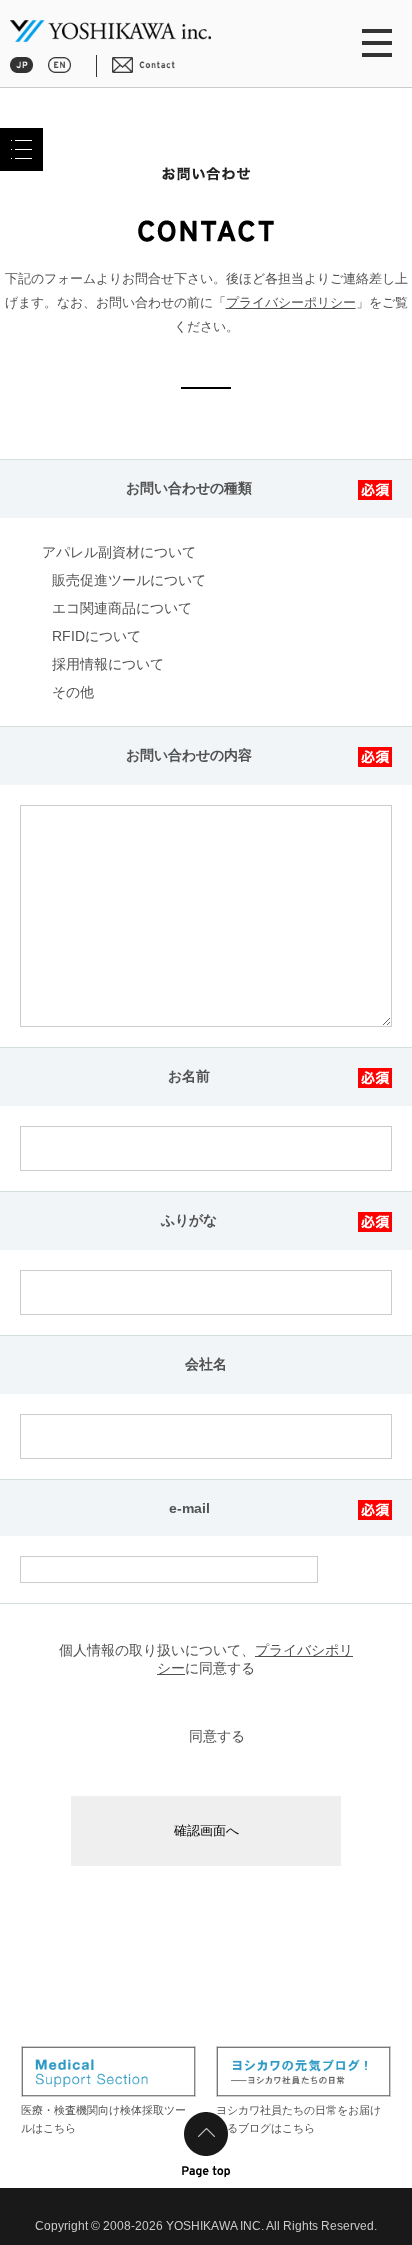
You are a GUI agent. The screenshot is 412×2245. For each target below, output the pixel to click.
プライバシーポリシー (291, 302)
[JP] (21, 63)
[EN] (59, 63)
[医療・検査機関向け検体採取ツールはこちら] (108, 2071)
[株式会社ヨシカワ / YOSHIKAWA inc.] (110, 32)
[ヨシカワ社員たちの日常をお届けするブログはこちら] (303, 2071)
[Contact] (143, 63)
